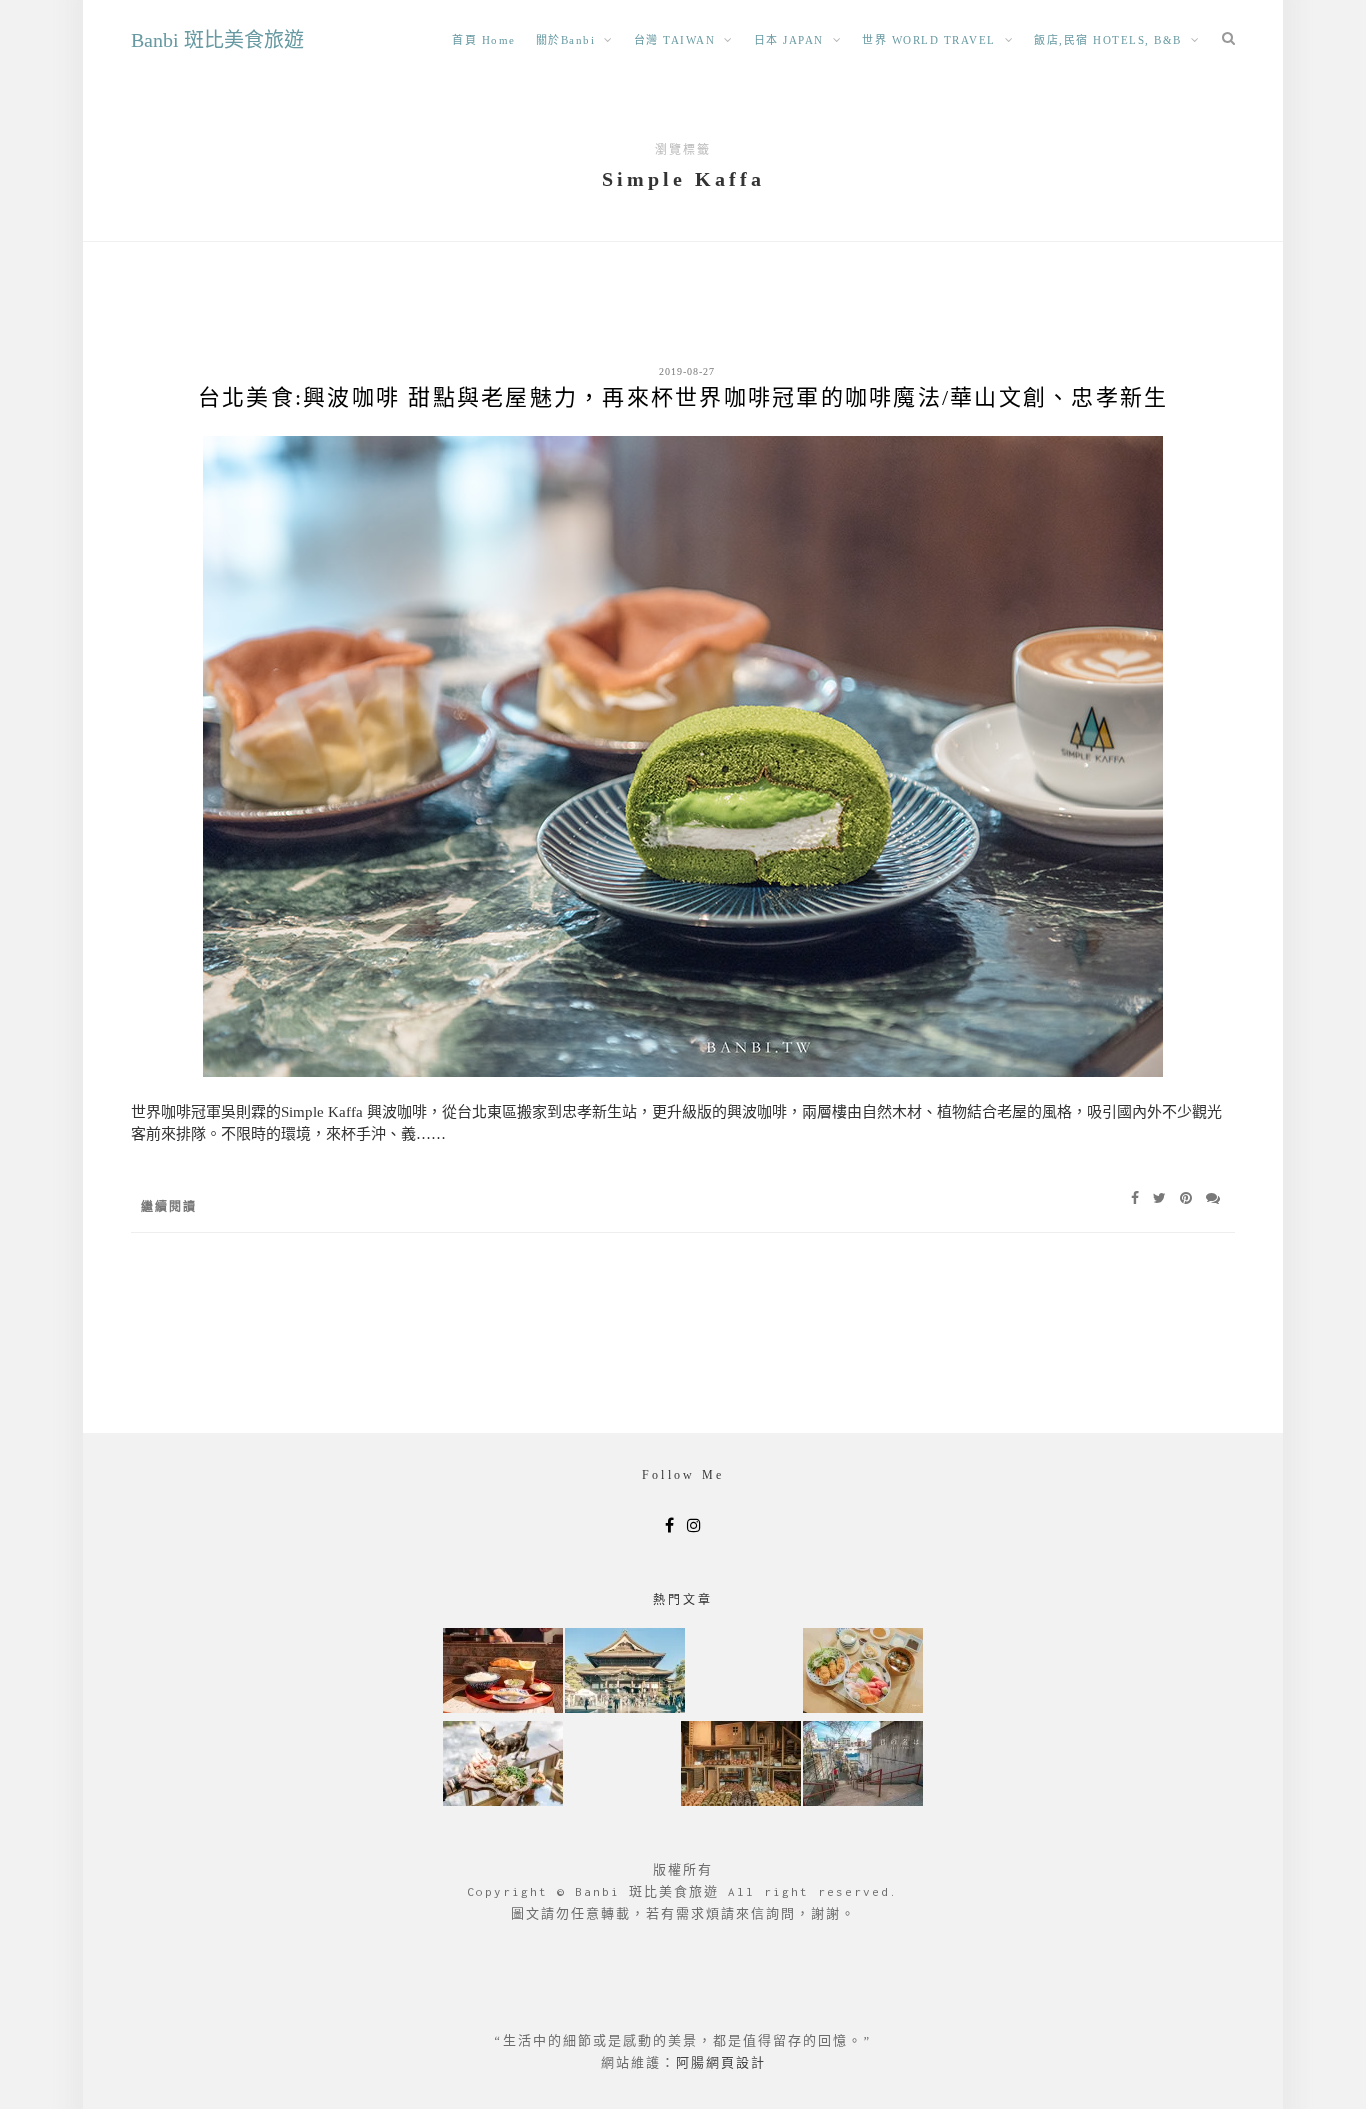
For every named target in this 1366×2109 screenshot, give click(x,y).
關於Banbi (566, 40)
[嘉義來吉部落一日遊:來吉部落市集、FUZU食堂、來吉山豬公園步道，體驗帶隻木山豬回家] (503, 1765)
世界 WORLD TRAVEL (929, 40)
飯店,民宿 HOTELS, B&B (1108, 40)
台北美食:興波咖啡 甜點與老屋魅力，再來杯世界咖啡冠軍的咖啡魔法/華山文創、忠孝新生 (683, 397)
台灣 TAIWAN (675, 40)
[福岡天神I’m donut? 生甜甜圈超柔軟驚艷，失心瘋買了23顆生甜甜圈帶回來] (741, 1765)
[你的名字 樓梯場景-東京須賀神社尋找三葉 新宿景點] (863, 1765)
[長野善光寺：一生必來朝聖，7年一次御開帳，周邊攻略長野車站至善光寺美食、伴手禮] (625, 1672)
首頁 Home (484, 40)
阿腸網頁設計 (721, 2062)
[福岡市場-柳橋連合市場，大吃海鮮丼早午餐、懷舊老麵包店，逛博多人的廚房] (863, 1672)
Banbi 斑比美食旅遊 (217, 40)
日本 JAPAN (789, 40)
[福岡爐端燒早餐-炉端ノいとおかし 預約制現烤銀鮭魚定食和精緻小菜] (503, 1672)
